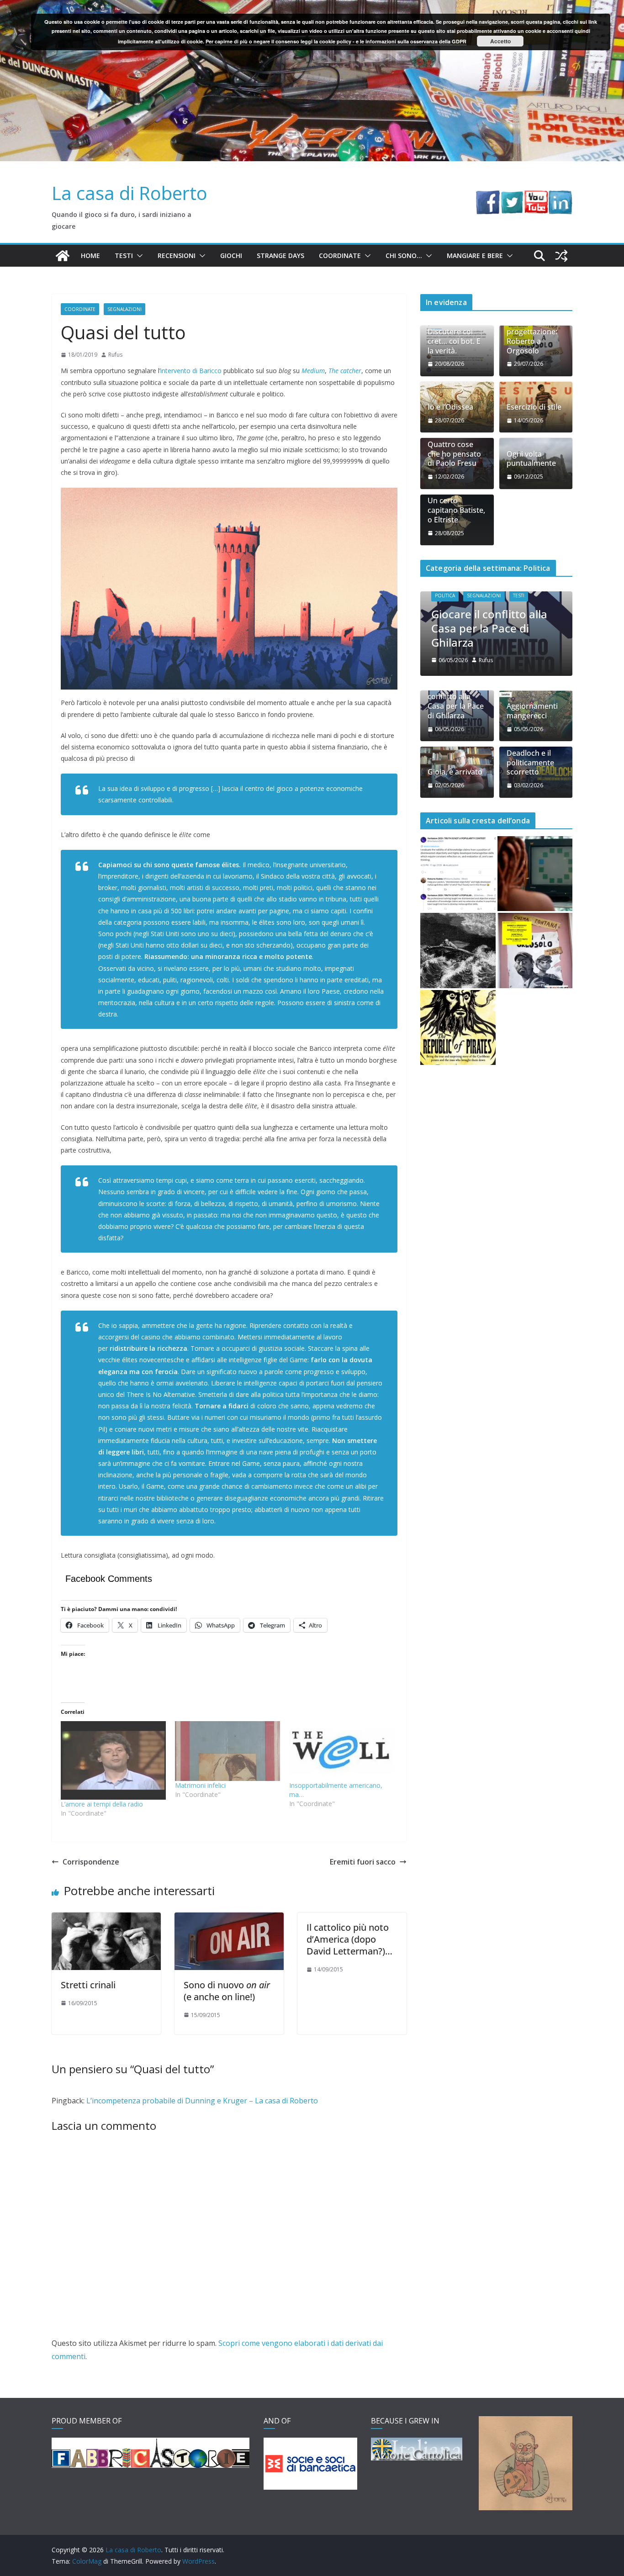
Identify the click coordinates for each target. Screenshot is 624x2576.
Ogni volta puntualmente (531, 459)
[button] (138, 256)
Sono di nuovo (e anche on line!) (227, 1991)
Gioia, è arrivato (455, 772)
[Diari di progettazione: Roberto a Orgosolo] (535, 951)
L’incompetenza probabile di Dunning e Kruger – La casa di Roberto (202, 2101)
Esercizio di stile (534, 407)
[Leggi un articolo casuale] (561, 256)
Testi (124, 255)
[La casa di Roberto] (312, 6)
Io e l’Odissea (450, 407)
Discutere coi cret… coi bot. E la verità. (454, 341)
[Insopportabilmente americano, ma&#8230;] (342, 1751)
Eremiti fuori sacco (363, 1862)
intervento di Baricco (191, 371)
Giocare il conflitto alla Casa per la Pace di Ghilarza (489, 628)
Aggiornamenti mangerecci (532, 711)
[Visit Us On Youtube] (536, 197)
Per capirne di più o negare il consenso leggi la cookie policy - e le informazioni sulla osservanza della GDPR (336, 41)
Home (90, 255)
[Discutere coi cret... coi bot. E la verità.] (458, 874)
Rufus (115, 355)
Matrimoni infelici (200, 1785)
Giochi (231, 255)
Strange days (280, 255)
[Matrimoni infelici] (227, 1751)
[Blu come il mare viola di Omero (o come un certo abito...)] (535, 874)
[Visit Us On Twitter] (512, 197)
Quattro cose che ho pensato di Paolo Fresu (454, 454)
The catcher (345, 371)
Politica (445, 595)
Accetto (500, 41)
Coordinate (340, 255)
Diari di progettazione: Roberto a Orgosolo (532, 336)
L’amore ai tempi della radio (102, 1804)
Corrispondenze (91, 1862)
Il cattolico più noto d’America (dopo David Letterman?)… (349, 1939)
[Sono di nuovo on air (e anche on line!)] (229, 1919)
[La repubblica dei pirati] (458, 1028)
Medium (313, 371)
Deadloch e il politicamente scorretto (530, 763)
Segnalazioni (124, 309)
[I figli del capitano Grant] (458, 951)
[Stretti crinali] (106, 1919)
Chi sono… (404, 255)
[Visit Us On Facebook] (488, 197)
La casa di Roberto (130, 193)
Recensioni (177, 255)
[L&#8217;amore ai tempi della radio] (113, 1760)
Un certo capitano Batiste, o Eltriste (456, 510)
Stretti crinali (88, 1985)
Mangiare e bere (475, 255)
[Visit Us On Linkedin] (560, 197)
